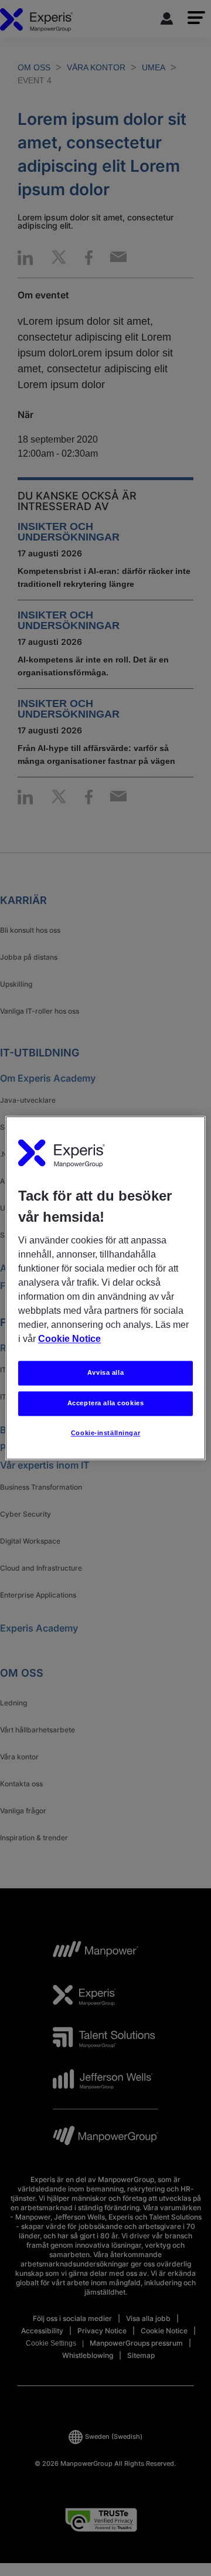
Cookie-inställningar (105, 1433)
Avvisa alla (105, 1373)
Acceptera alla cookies (106, 1403)
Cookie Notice (69, 1339)
